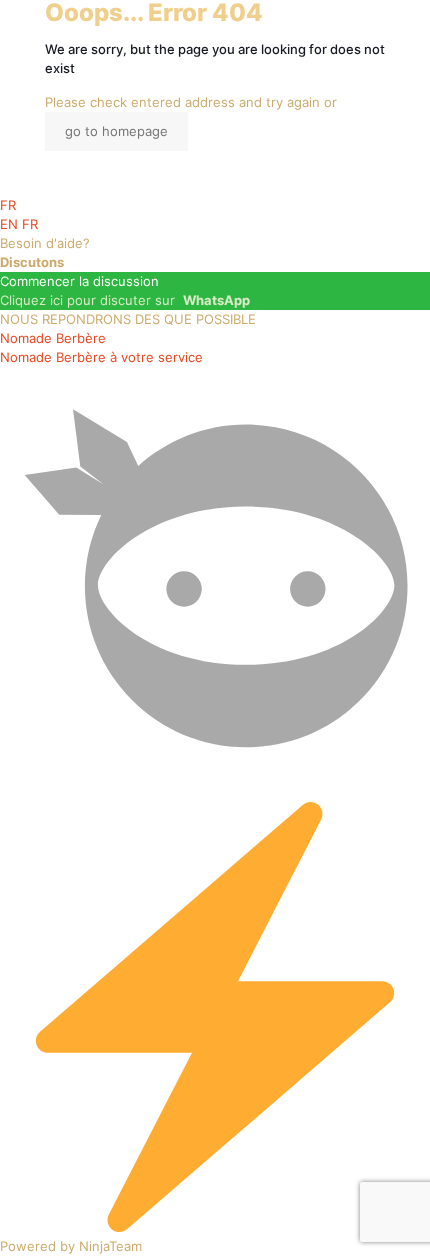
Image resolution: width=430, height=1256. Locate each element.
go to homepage (116, 131)
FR (8, 205)
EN (11, 224)
